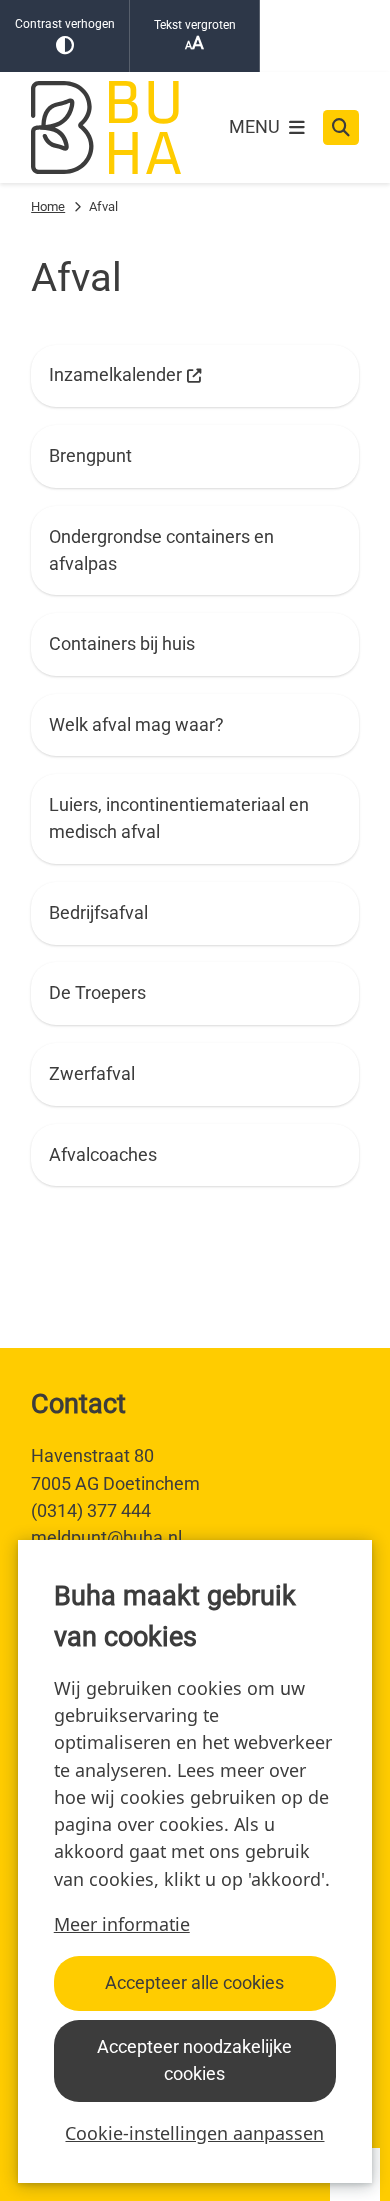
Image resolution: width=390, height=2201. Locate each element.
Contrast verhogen (65, 24)
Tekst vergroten (195, 25)
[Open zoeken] (341, 128)
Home (48, 206)
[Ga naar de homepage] (106, 128)
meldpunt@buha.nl (106, 1537)
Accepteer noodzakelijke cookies (194, 2060)
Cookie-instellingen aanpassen (194, 2133)
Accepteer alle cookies (194, 1982)
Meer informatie (122, 1924)
